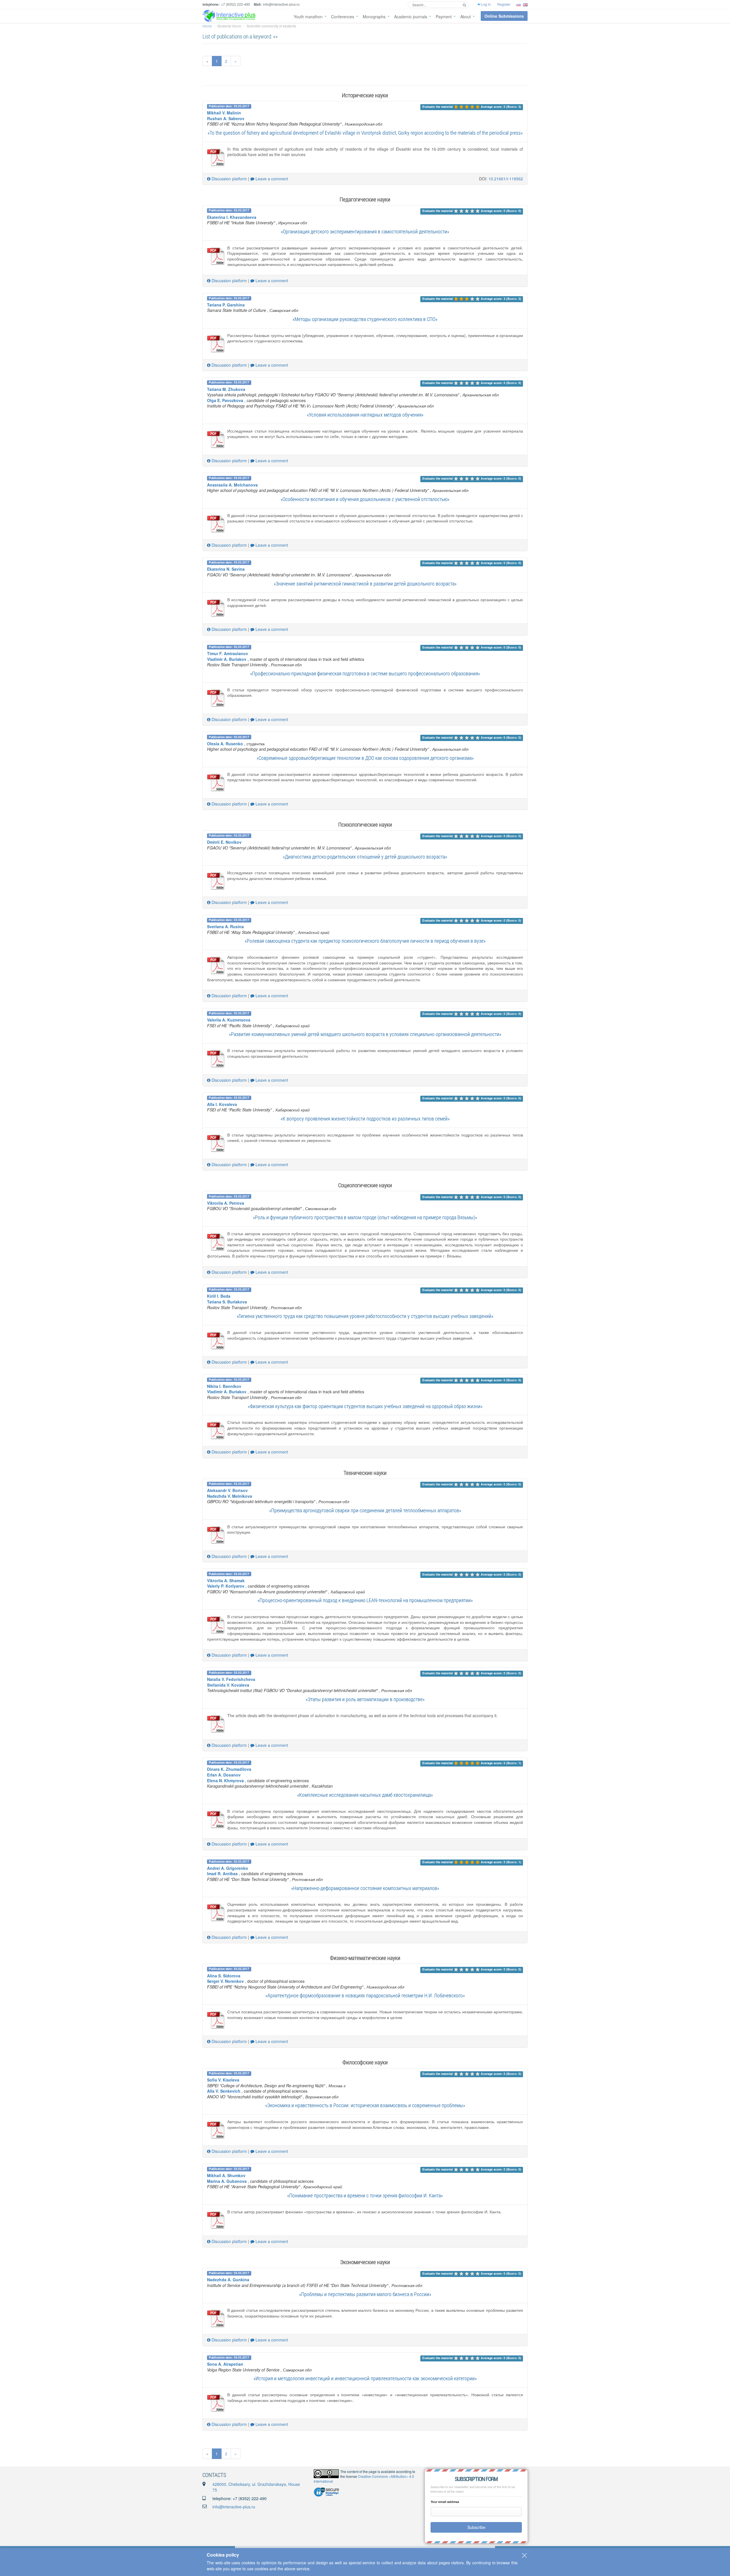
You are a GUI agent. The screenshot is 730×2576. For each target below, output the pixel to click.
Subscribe (476, 2527)
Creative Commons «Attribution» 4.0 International (364, 2479)
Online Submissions (504, 16)
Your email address (445, 2502)
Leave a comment (271, 179)
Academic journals (411, 17)
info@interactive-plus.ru (234, 2507)
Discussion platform (229, 179)
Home (207, 26)
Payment (444, 17)
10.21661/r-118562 (506, 179)
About (466, 17)
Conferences (343, 17)
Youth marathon (308, 17)
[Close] (524, 2555)
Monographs (374, 17)
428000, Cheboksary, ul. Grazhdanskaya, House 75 (256, 2487)
